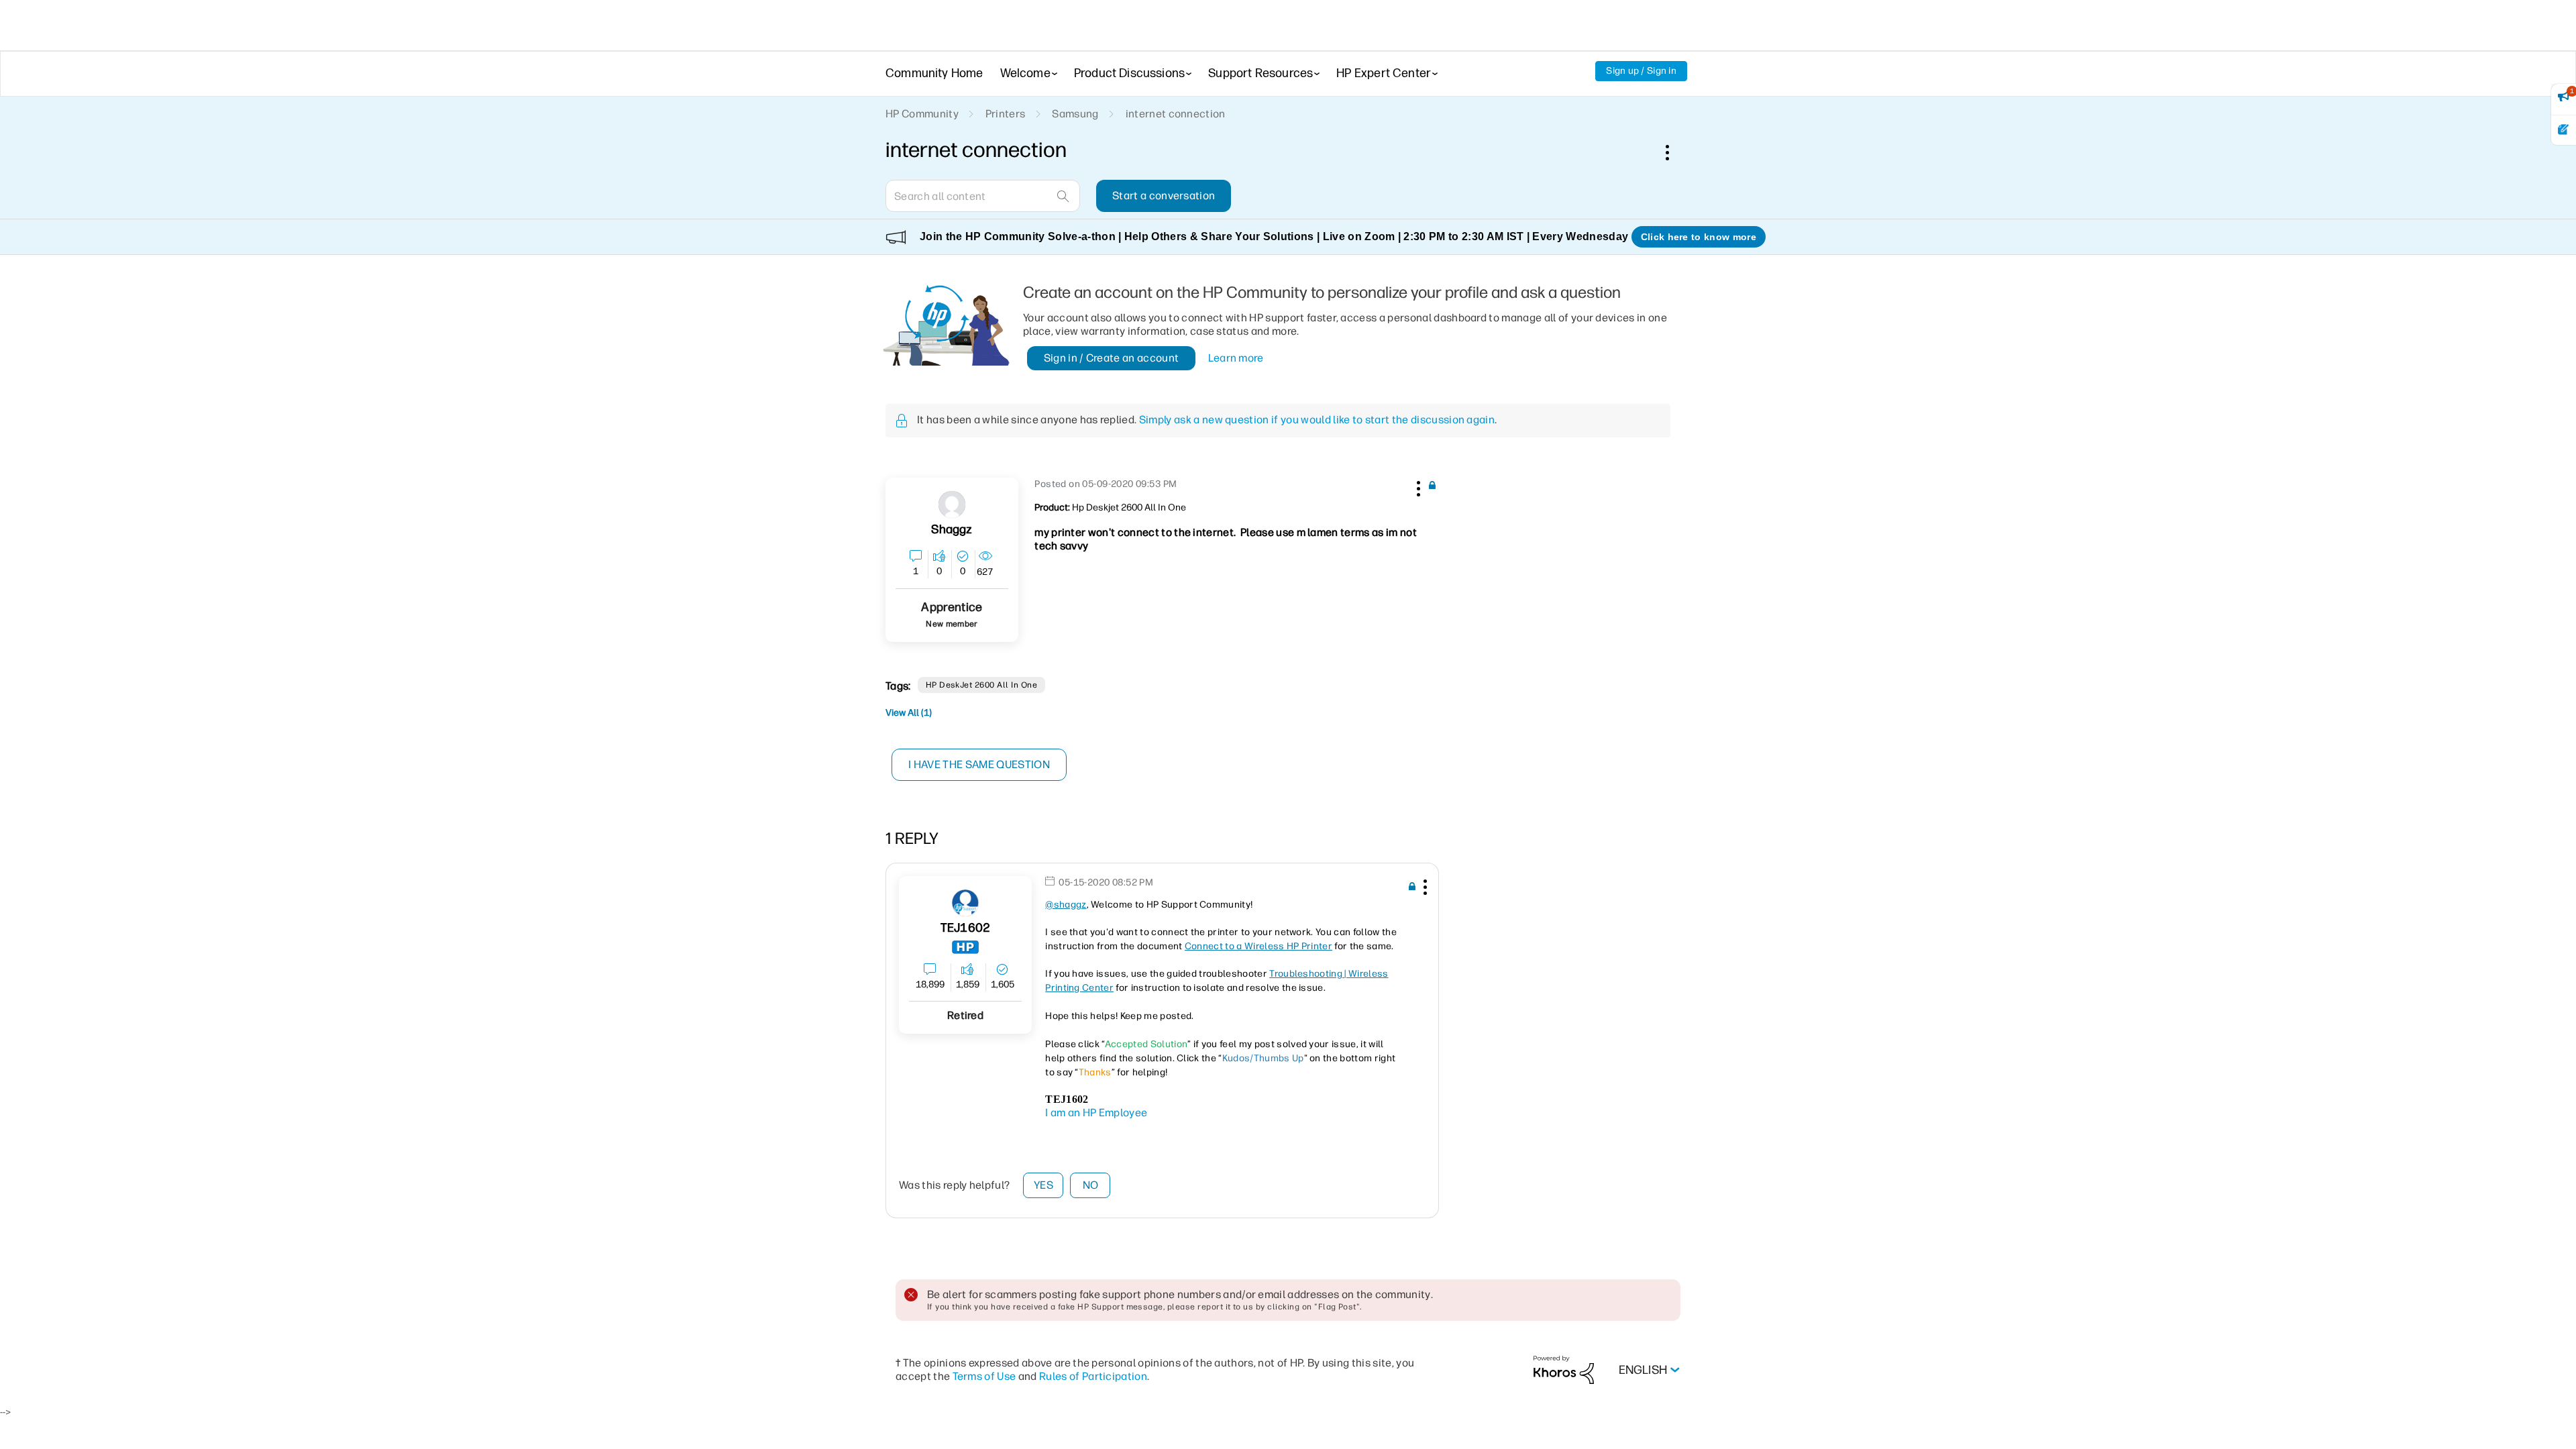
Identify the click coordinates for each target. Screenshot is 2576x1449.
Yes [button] (1043, 1185)
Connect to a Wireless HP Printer (1258, 946)
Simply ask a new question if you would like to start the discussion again (1317, 420)
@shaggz (1066, 905)
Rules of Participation (1093, 1376)
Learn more (1236, 358)
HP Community (922, 114)
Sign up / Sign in (1641, 71)
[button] (1417, 486)
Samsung (1075, 114)
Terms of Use (984, 1376)
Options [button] (1674, 152)
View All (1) (909, 713)
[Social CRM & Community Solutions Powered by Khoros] (1564, 1370)
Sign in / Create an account (1112, 358)
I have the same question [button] (979, 764)
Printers (1006, 114)
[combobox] (983, 196)
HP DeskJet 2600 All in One (981, 685)
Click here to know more (1699, 237)
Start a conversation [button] (1164, 196)
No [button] (1091, 1185)
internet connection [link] (1176, 114)
